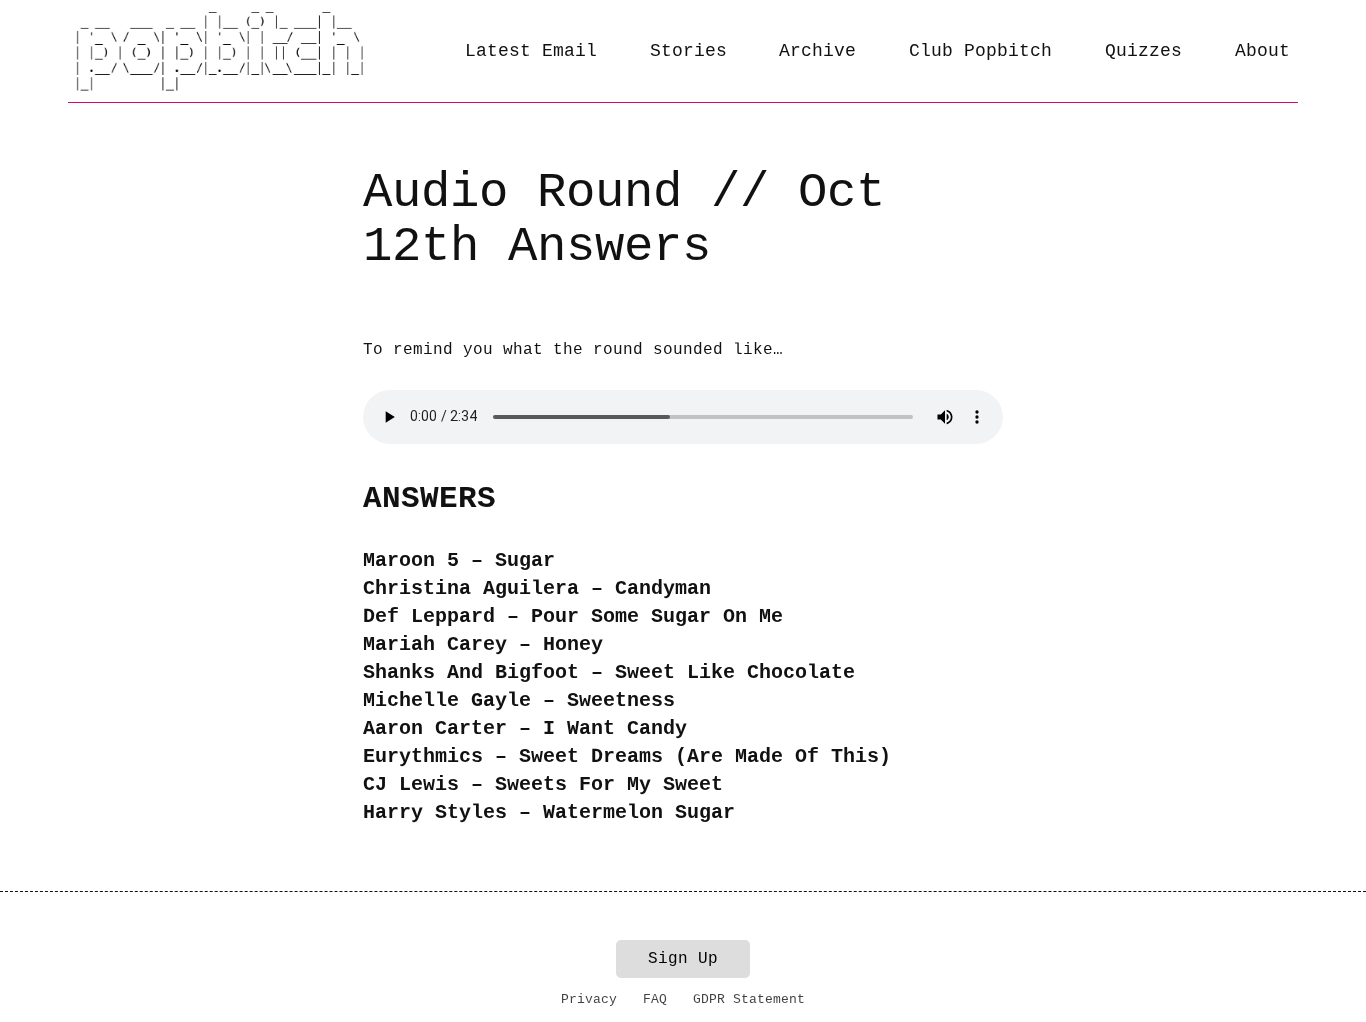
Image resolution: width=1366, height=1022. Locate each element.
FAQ (655, 999)
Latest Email (531, 51)
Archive (817, 51)
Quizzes (1143, 51)
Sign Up (683, 959)
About (1262, 51)
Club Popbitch (980, 51)
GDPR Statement (749, 999)
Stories (688, 51)
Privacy (589, 999)
